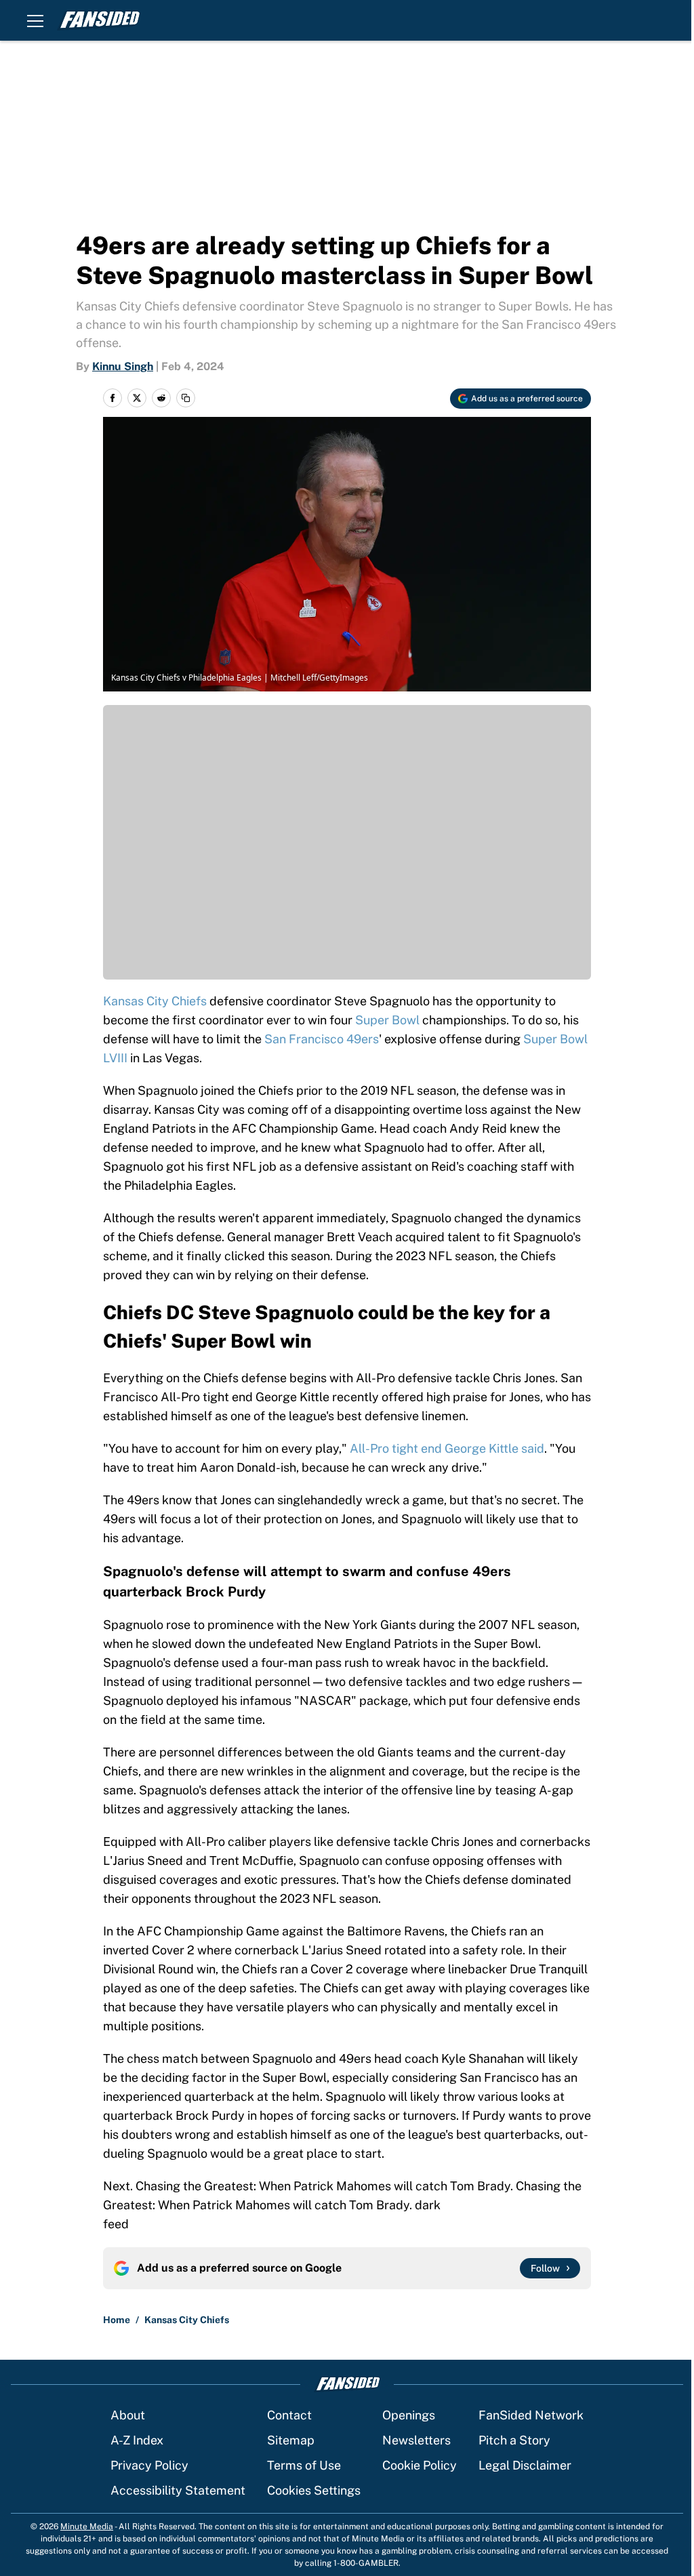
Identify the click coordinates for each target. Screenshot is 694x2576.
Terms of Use (304, 2465)
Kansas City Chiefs (155, 1001)
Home (117, 2320)
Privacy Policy (149, 2465)
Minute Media (87, 2527)
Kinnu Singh (123, 366)
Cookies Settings (314, 2490)
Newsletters (416, 2440)
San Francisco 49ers (322, 1039)
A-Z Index (137, 2440)
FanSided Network (531, 2415)
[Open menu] (35, 20)
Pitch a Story (514, 2440)
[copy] (186, 398)
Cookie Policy (420, 2465)
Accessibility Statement (178, 2490)
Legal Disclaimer (525, 2465)
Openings (409, 2415)
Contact (289, 2415)
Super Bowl (387, 1020)
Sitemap (291, 2440)
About (128, 2415)
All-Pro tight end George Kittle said (447, 1448)
